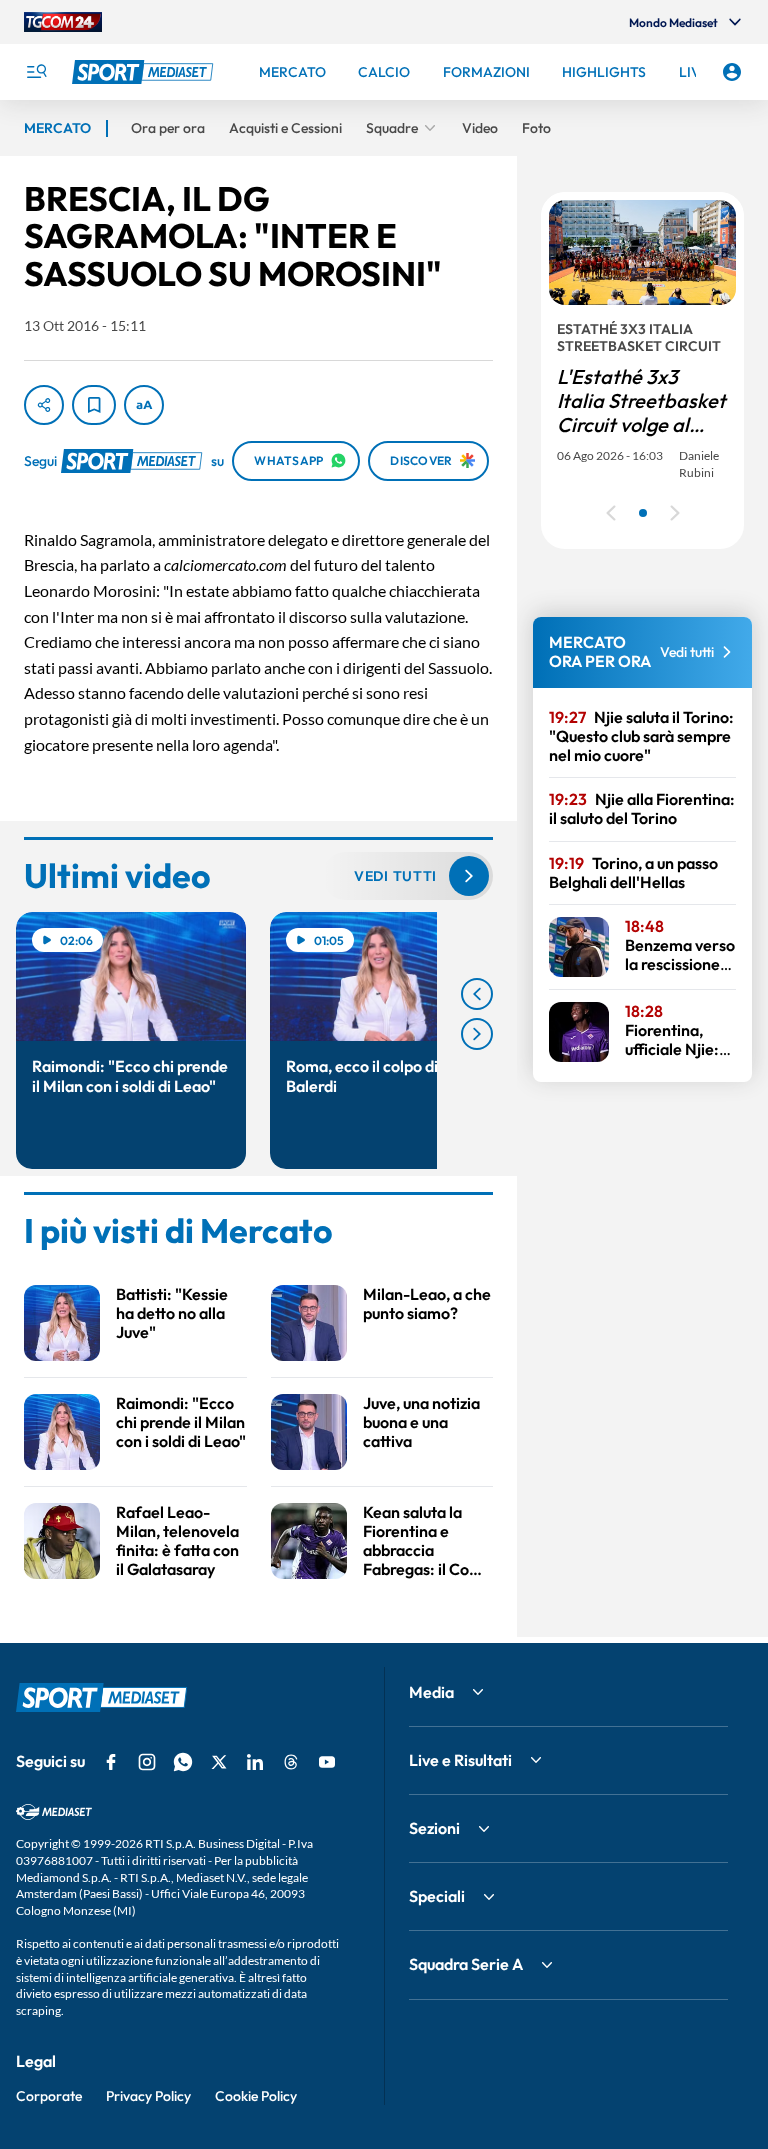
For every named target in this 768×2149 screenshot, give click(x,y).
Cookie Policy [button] (256, 2096)
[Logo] (145, 72)
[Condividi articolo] (44, 405)
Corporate (49, 2096)
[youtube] (327, 1762)
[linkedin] (255, 1762)
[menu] (36, 72)
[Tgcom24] (63, 22)
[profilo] (732, 72)
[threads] (291, 1762)
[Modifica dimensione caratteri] (144, 405)
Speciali (437, 1896)
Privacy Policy (148, 2096)
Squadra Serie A (466, 1964)
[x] (219, 1762)
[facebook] (111, 1762)
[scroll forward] (477, 1034)
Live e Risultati (460, 1760)
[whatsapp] (183, 1762)
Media (431, 1692)
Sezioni (434, 1828)
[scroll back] (477, 994)
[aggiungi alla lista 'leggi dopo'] (94, 405)
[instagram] (147, 1762)
